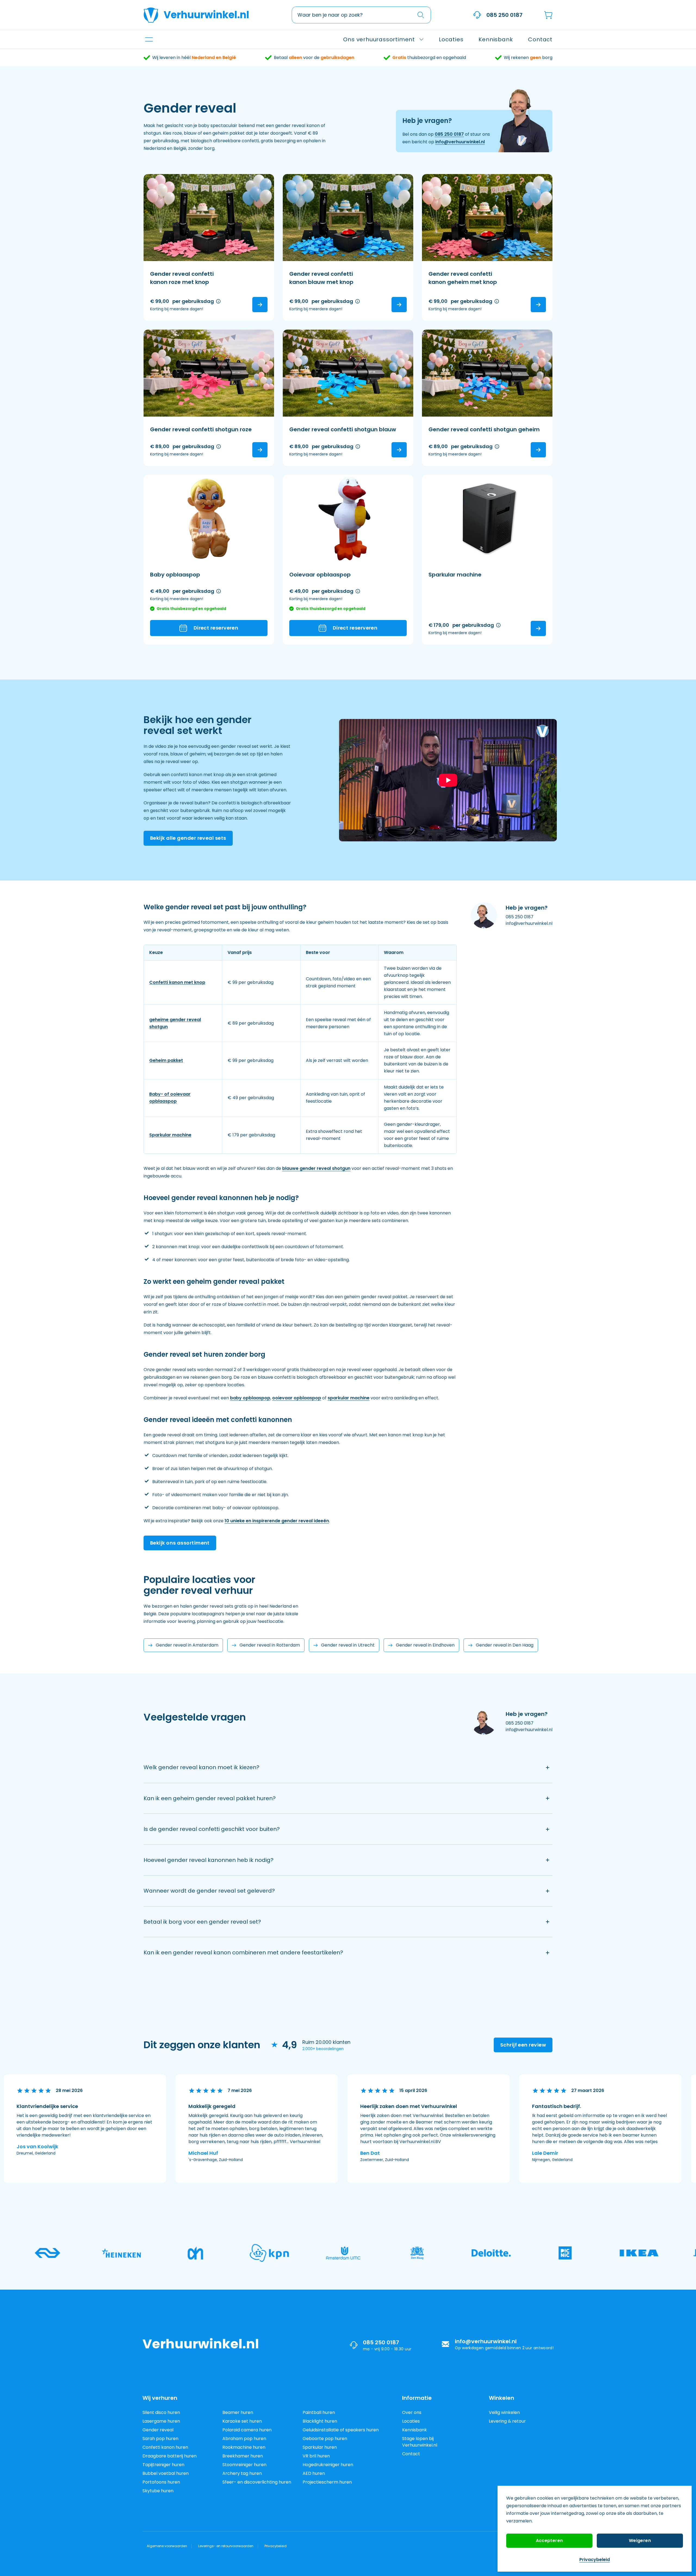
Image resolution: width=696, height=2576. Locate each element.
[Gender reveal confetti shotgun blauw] (348, 373)
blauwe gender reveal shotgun (316, 1168)
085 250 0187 (504, 15)
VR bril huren (316, 2456)
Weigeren (640, 2541)
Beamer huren (238, 2412)
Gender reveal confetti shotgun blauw (343, 429)
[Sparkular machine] (487, 518)
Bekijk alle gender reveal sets (188, 838)
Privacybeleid (595, 2560)
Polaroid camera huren (247, 2430)
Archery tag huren (242, 2473)
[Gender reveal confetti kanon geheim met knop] (487, 218)
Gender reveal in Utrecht (348, 1645)
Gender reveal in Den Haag (505, 1645)
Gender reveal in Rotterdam (270, 1645)
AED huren (314, 2473)
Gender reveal (158, 2430)
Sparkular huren (320, 2447)
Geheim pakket (166, 1060)
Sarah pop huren (160, 2439)
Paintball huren (319, 2412)
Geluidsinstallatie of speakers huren (341, 2430)
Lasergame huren (161, 2421)
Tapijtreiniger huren (163, 2465)
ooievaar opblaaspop (297, 1398)
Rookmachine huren (244, 2447)
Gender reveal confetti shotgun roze (201, 429)
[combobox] (361, 15)
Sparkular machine (455, 575)
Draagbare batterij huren (170, 2456)
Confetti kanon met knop (177, 982)
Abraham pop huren (244, 2439)
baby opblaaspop (250, 1398)
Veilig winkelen (504, 2412)
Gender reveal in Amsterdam (187, 1645)
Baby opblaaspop (175, 575)
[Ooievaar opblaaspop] (348, 518)
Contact (411, 2454)
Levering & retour (507, 2421)
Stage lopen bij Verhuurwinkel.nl (420, 2442)
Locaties (411, 2421)
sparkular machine (349, 1398)
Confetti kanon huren (165, 2447)
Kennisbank (414, 2430)
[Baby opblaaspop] (209, 518)
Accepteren (549, 2541)
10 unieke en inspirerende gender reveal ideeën (277, 1521)
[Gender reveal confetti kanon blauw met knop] (348, 218)
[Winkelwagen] (548, 15)
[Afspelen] (448, 780)
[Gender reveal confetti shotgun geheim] (487, 373)
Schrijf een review (523, 2045)
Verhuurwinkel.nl (206, 15)
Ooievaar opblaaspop (320, 575)
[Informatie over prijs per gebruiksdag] (218, 301)
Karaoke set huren (242, 2421)
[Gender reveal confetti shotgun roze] (209, 373)
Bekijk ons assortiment (180, 1543)
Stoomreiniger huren (244, 2465)
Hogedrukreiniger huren (328, 2465)
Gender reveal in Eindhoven (425, 1645)
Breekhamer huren (243, 2456)
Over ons (412, 2412)
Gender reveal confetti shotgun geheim (484, 429)
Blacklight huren (320, 2421)
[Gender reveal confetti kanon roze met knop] (209, 218)
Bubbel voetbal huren (166, 2473)
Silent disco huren (161, 2412)
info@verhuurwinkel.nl (460, 142)
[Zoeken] (421, 15)
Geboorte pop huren (325, 2439)
